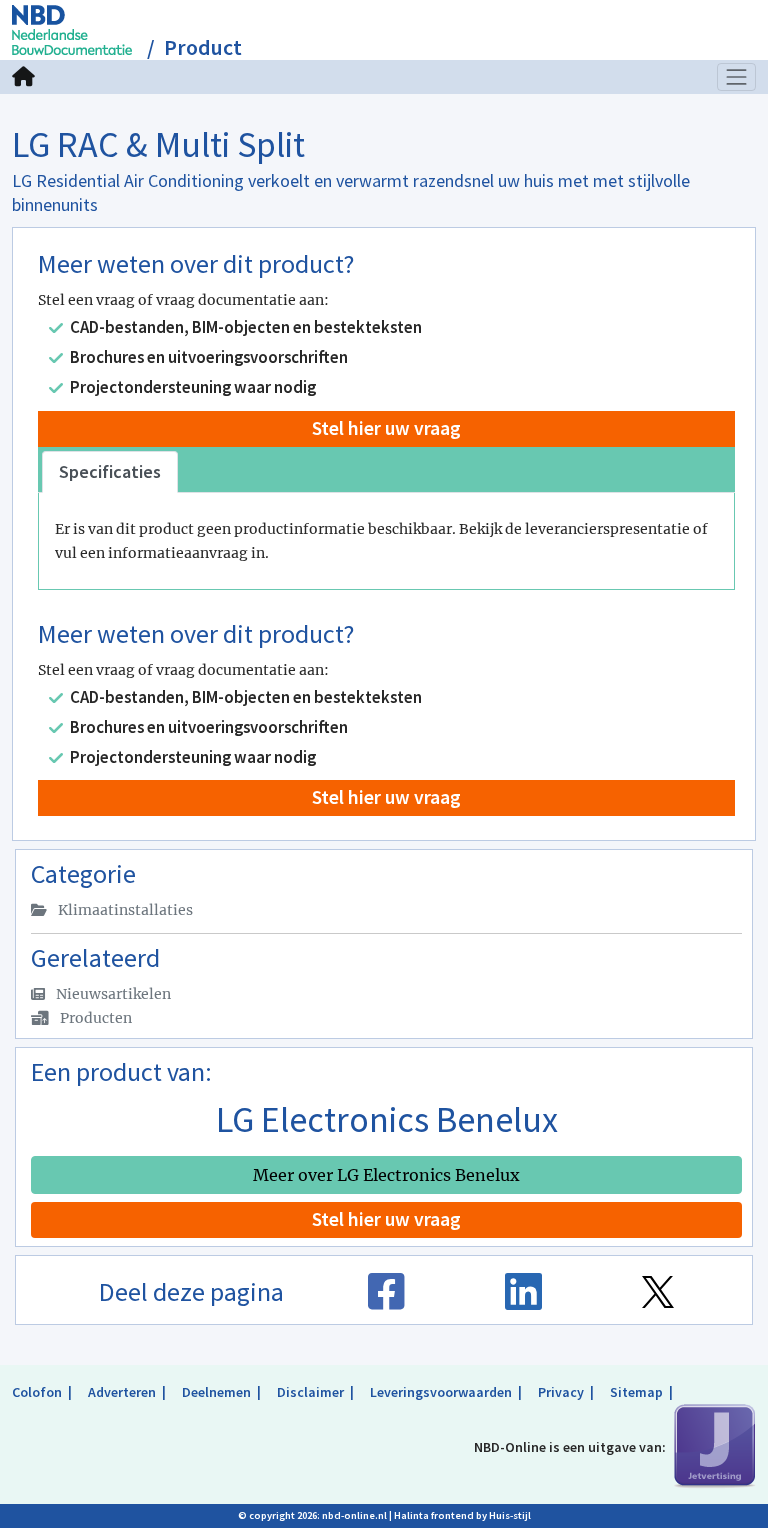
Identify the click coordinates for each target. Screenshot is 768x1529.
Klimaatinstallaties (124, 910)
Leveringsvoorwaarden (441, 1392)
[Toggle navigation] (737, 77)
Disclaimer (310, 1392)
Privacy (561, 1392)
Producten (94, 1018)
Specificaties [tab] (110, 471)
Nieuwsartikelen (112, 994)
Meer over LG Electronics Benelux (386, 1175)
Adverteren (122, 1392)
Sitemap (636, 1392)
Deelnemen (216, 1392)
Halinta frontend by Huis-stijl (462, 1515)
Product (203, 47)
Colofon (37, 1392)
